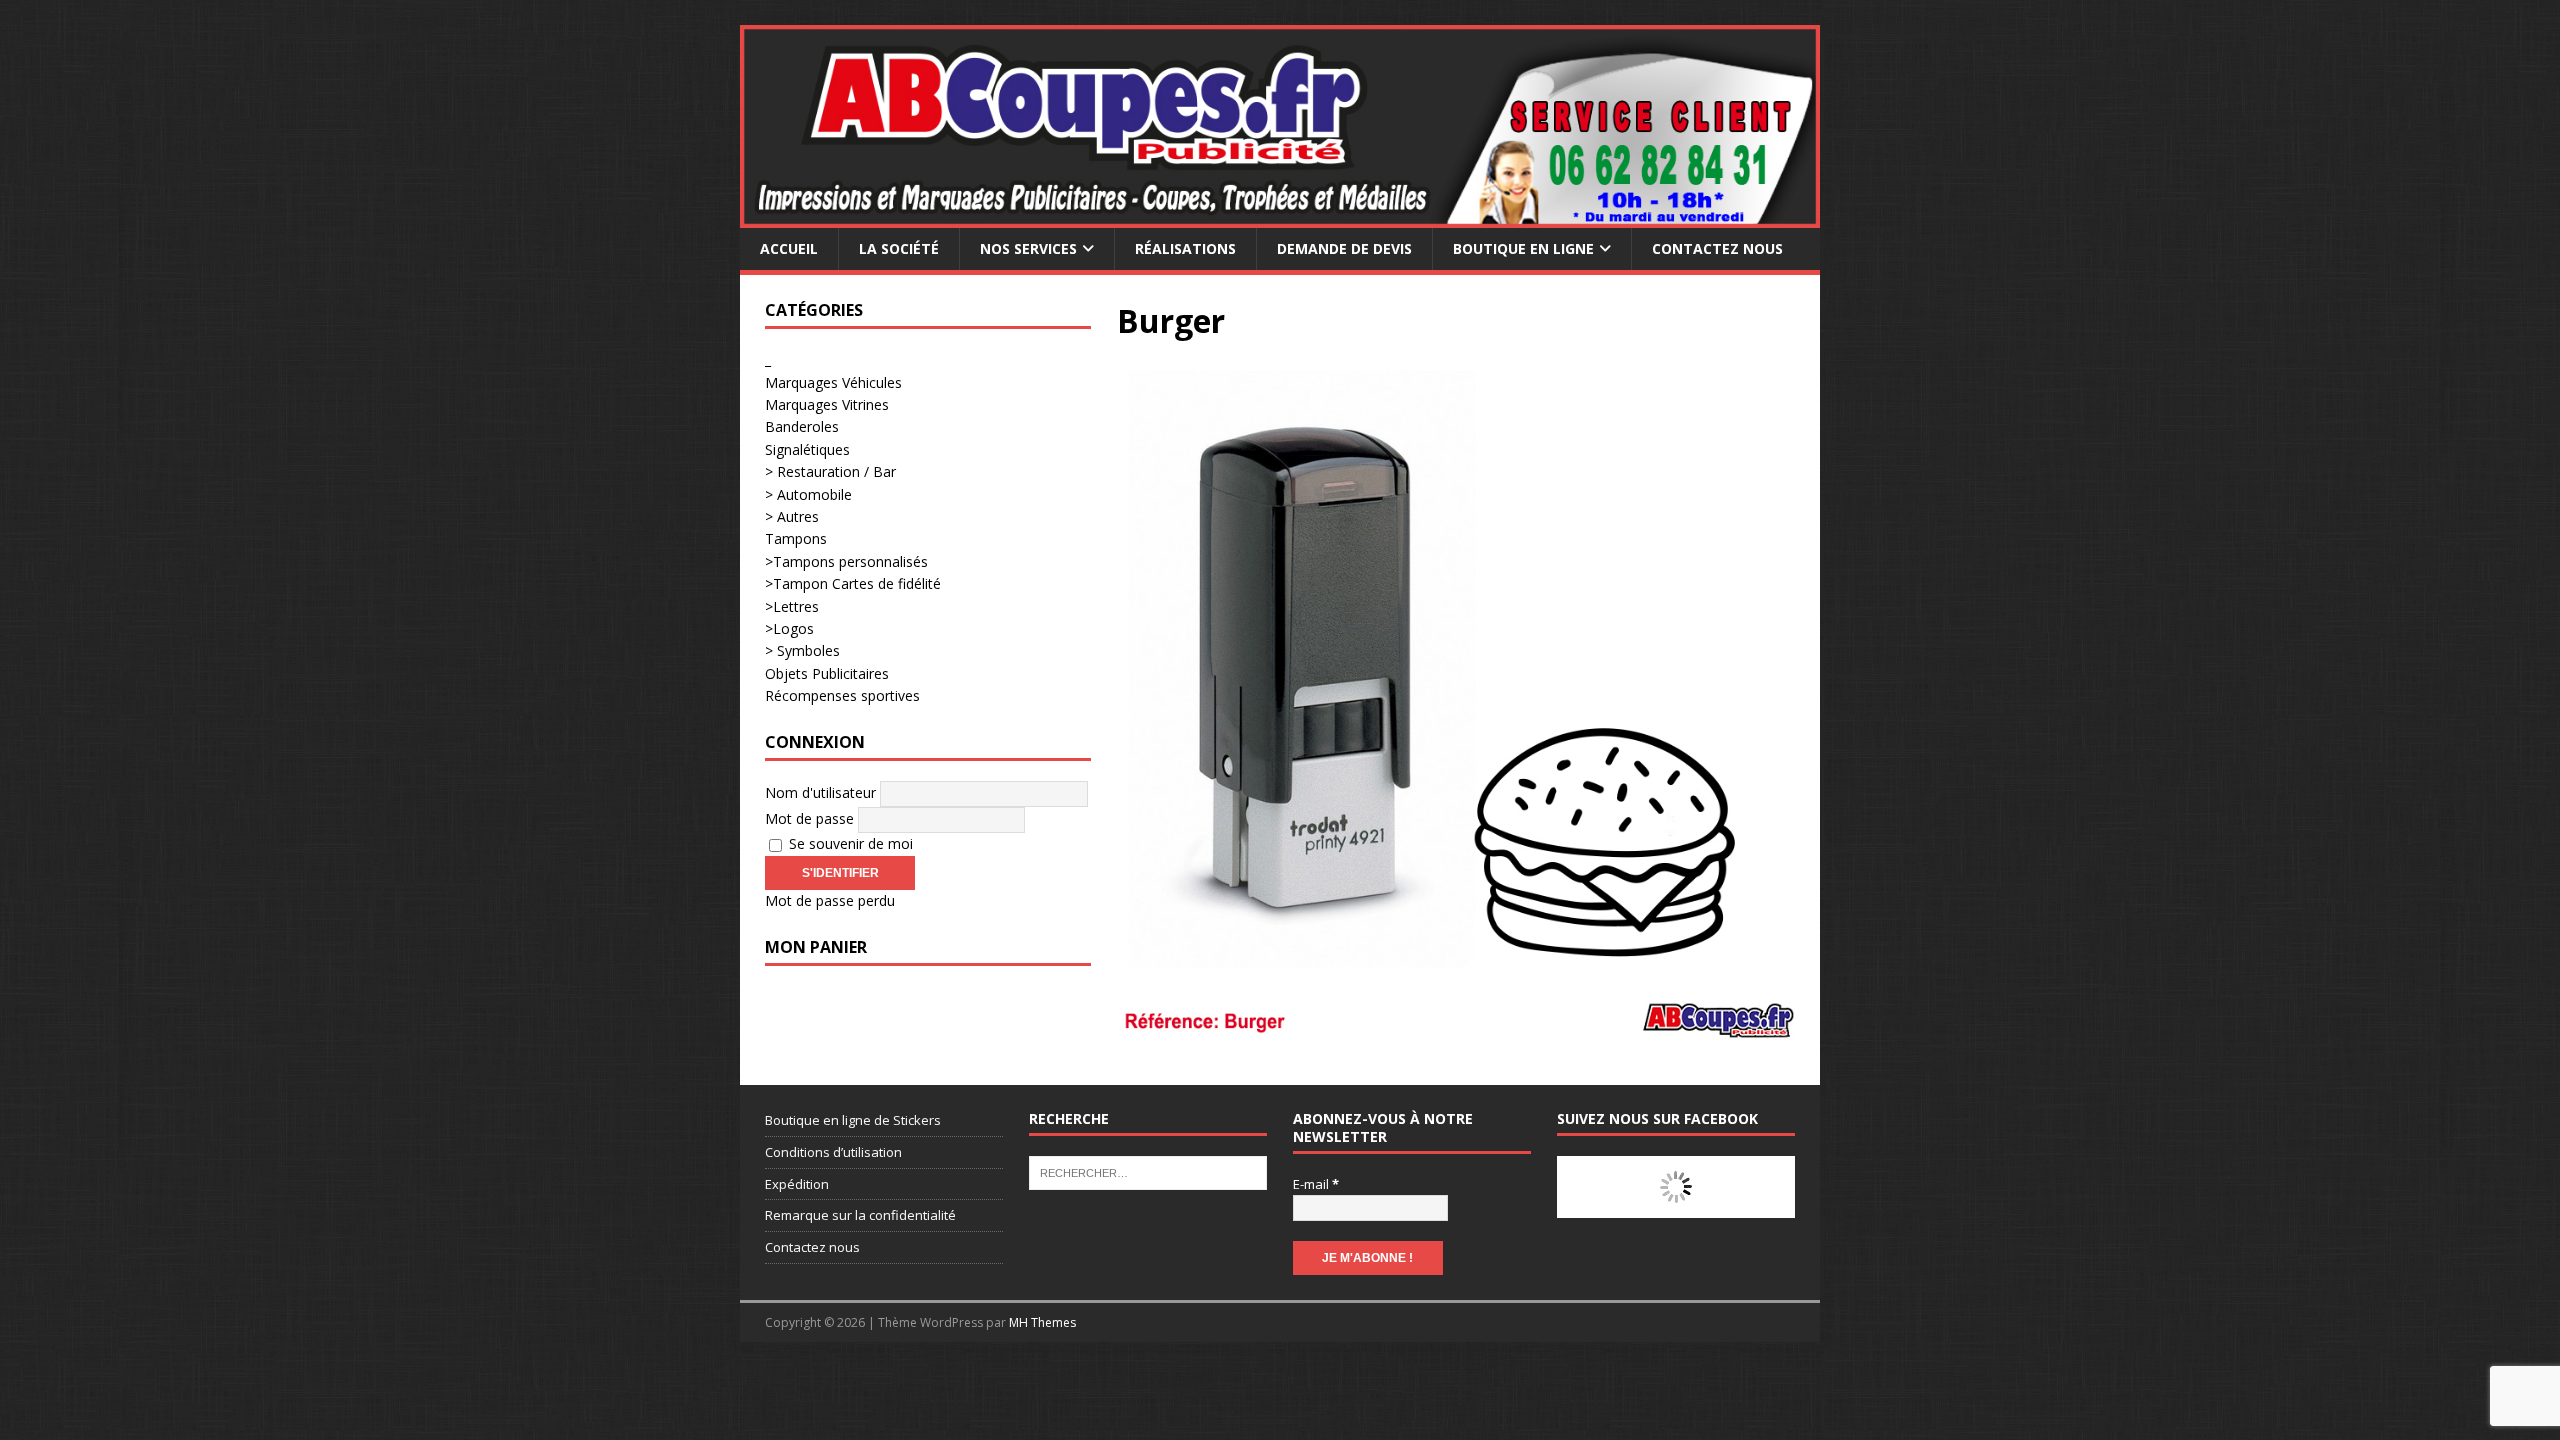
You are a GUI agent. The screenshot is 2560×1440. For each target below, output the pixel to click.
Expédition (797, 1184)
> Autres (792, 516)
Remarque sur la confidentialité (860, 1215)
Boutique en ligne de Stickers (853, 1120)
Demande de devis (1344, 248)
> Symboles (802, 650)
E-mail (1316, 1184)
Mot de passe (809, 818)
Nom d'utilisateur (820, 792)
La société (899, 248)
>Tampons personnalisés (846, 561)
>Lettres (792, 606)
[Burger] (1456, 1028)
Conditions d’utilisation (833, 1152)
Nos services (1028, 248)
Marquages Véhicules (833, 382)
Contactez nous (1717, 248)
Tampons (796, 538)
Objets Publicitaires (827, 673)
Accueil (789, 248)
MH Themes (1042, 1322)
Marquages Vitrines (827, 404)
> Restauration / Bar (830, 471)
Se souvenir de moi (849, 843)
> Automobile (808, 494)
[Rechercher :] (1148, 1172)
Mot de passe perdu (830, 900)
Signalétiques (807, 449)
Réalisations (1185, 248)
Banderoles (802, 426)
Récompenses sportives (842, 695)
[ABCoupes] (1280, 216)
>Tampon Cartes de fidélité (853, 583)
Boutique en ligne (1523, 248)
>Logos (789, 628)
